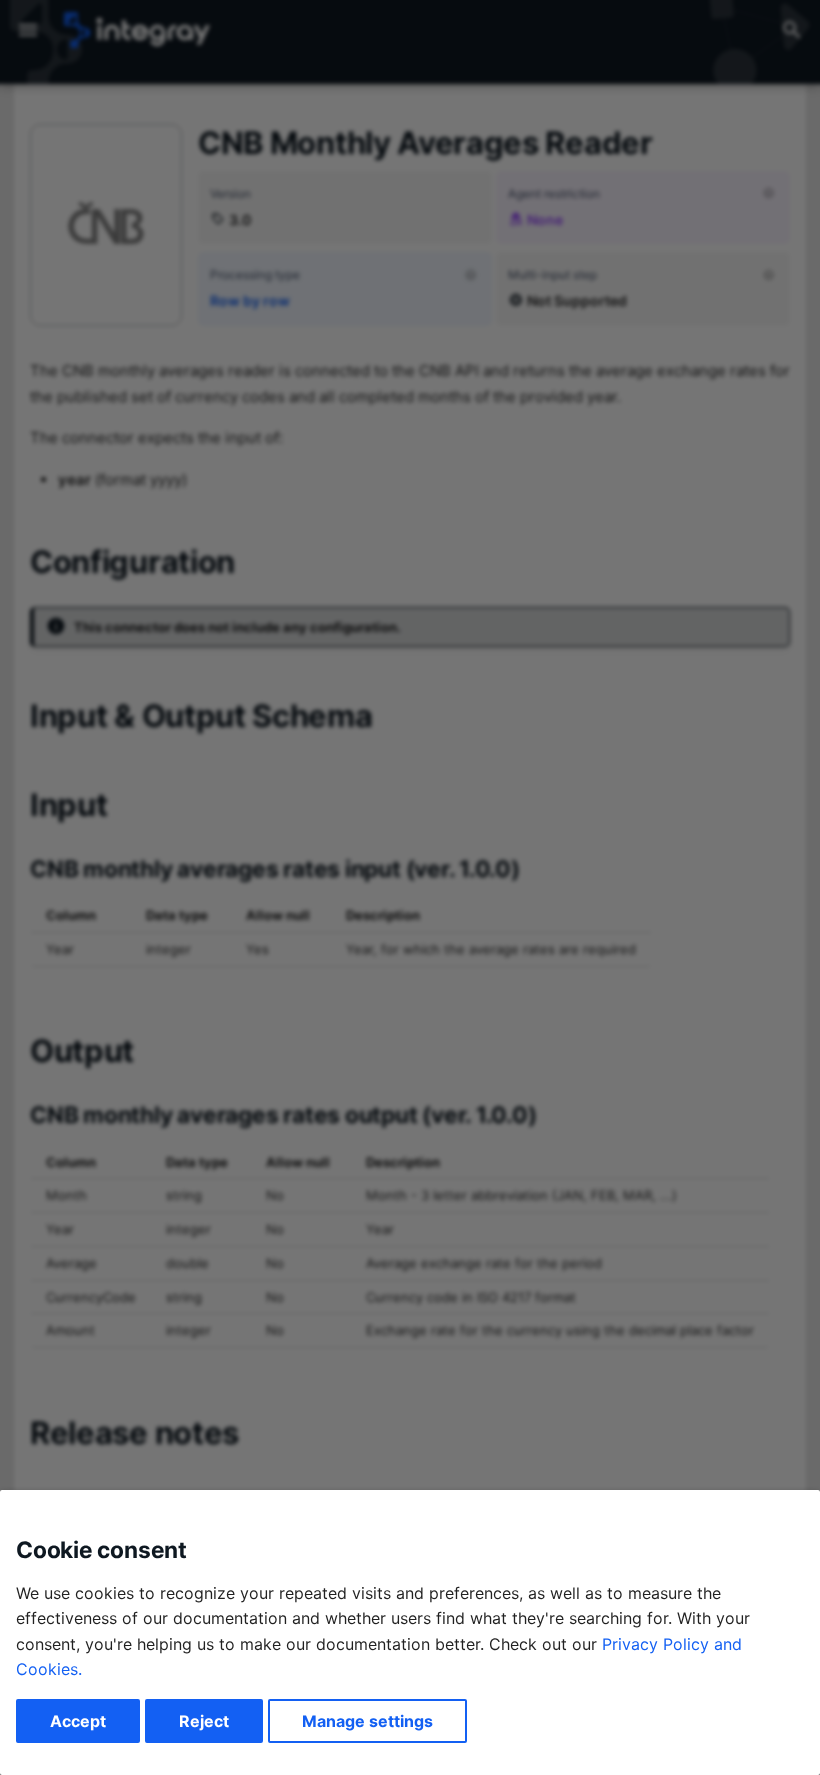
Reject (204, 1721)
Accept (78, 1721)
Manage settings (367, 1721)
